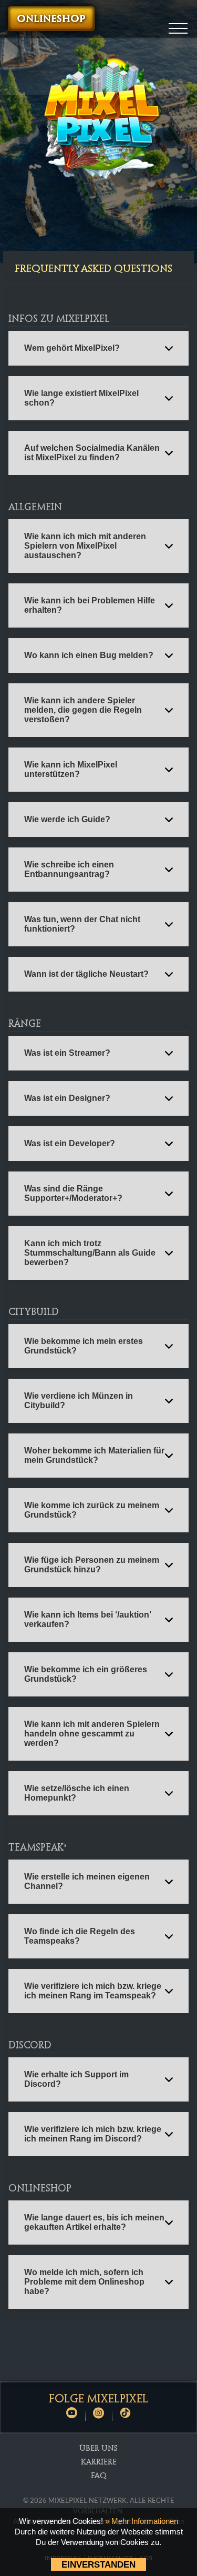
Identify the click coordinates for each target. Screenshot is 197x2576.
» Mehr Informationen (142, 2521)
